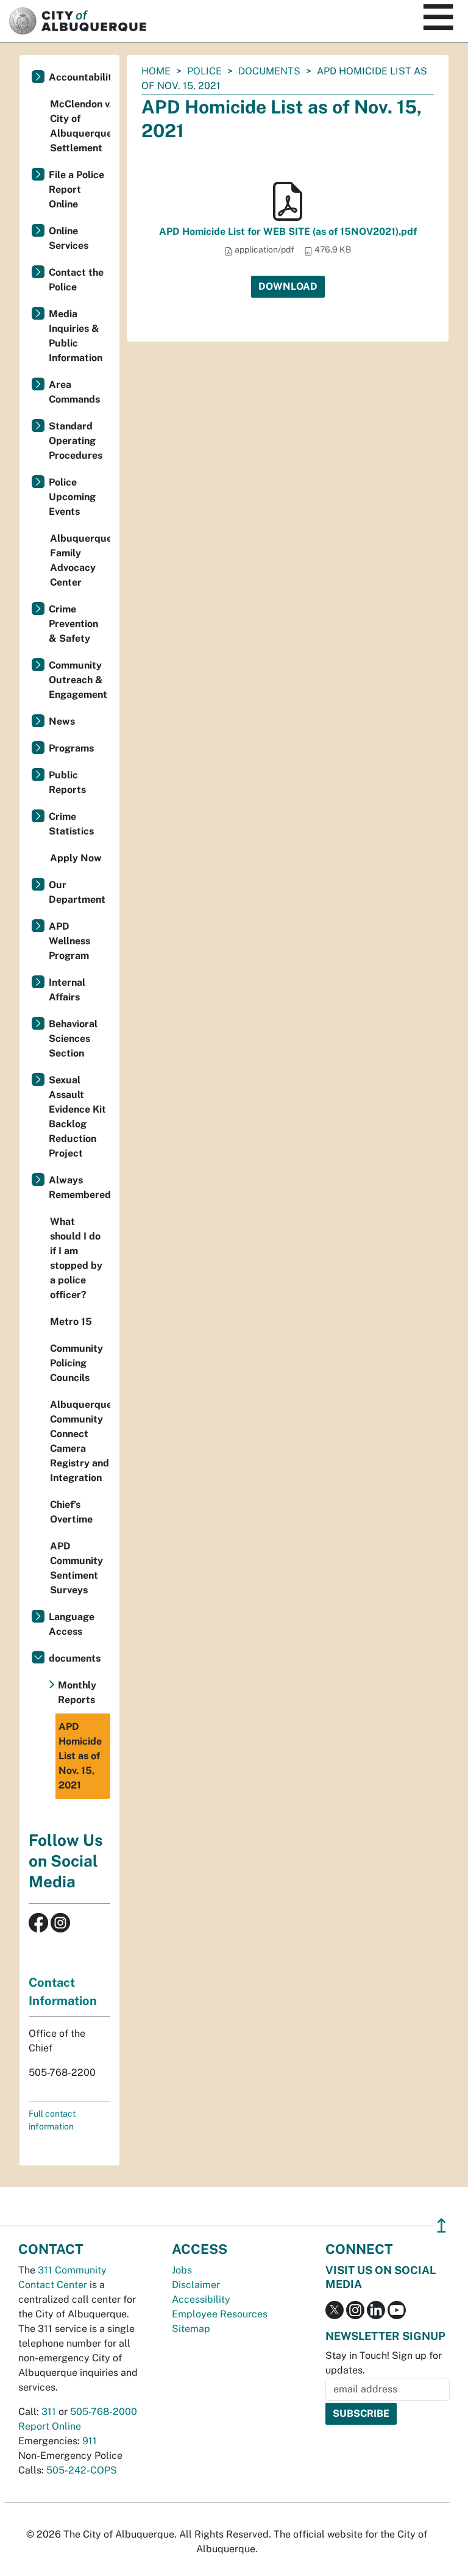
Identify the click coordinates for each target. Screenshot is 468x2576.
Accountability (80, 77)
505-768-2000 (104, 2412)
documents (269, 71)
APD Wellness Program (69, 941)
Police (204, 71)
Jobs (182, 2270)
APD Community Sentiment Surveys (76, 1568)
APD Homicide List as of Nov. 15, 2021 (80, 1756)
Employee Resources (220, 2314)
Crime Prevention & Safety (73, 624)
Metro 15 (71, 1322)
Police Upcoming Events (72, 497)
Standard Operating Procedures (76, 441)
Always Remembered (80, 1187)
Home (156, 71)
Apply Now (76, 858)
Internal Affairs (67, 990)
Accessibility (201, 2299)
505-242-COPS (82, 2470)
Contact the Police (76, 280)
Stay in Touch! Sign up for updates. (384, 2363)
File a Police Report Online (76, 189)
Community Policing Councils (76, 1363)
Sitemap (191, 2329)
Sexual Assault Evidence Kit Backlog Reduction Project (77, 1117)
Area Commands (74, 392)
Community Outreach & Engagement (78, 680)
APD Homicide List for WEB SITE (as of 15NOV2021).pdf (288, 231)
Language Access (72, 1624)
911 (90, 2441)
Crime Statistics (71, 824)
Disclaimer (196, 2285)
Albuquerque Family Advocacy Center (80, 560)
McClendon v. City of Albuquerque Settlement (80, 126)
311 (49, 2412)
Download (288, 286)
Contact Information (63, 1992)
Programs (71, 748)
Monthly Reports (77, 1692)
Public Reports (67, 782)
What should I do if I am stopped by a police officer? (76, 1258)
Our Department (77, 892)
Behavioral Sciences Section (73, 1039)
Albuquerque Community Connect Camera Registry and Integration (80, 1441)
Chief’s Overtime (71, 1512)
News (62, 721)
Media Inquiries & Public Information (76, 336)
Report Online (50, 2426)
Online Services (69, 238)
